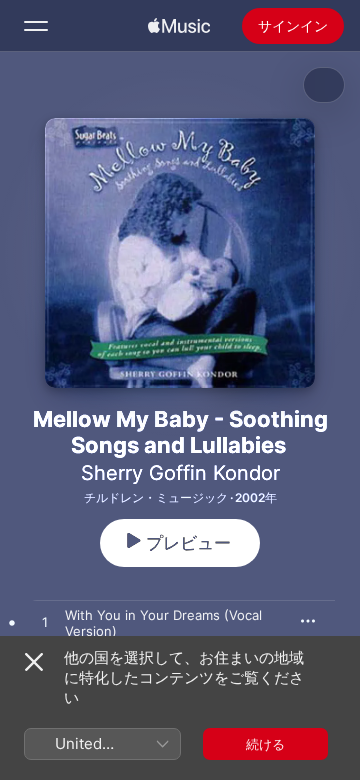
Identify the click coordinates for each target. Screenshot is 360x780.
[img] (179, 26)
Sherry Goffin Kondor (180, 473)
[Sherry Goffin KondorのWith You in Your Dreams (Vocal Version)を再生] (45, 623)
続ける (265, 744)
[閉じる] (34, 662)
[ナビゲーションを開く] (36, 26)
